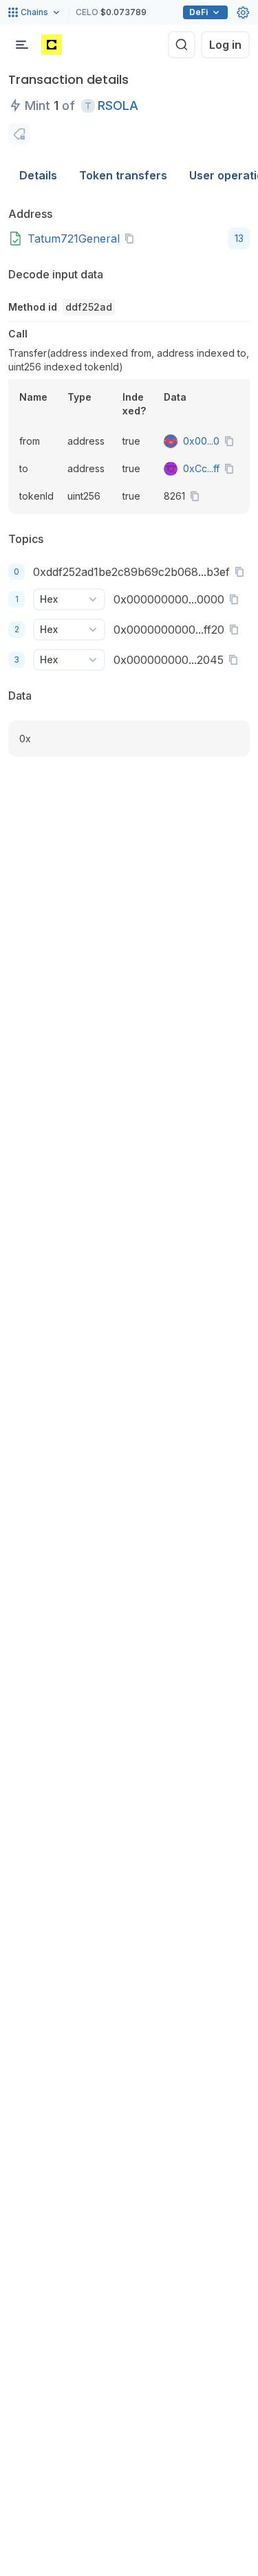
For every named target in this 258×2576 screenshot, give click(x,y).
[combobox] (69, 599)
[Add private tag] (19, 134)
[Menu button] (22, 45)
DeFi (198, 12)
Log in (225, 45)
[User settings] (243, 12)
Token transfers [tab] (123, 175)
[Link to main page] (52, 45)
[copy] (132, 238)
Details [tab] (38, 175)
